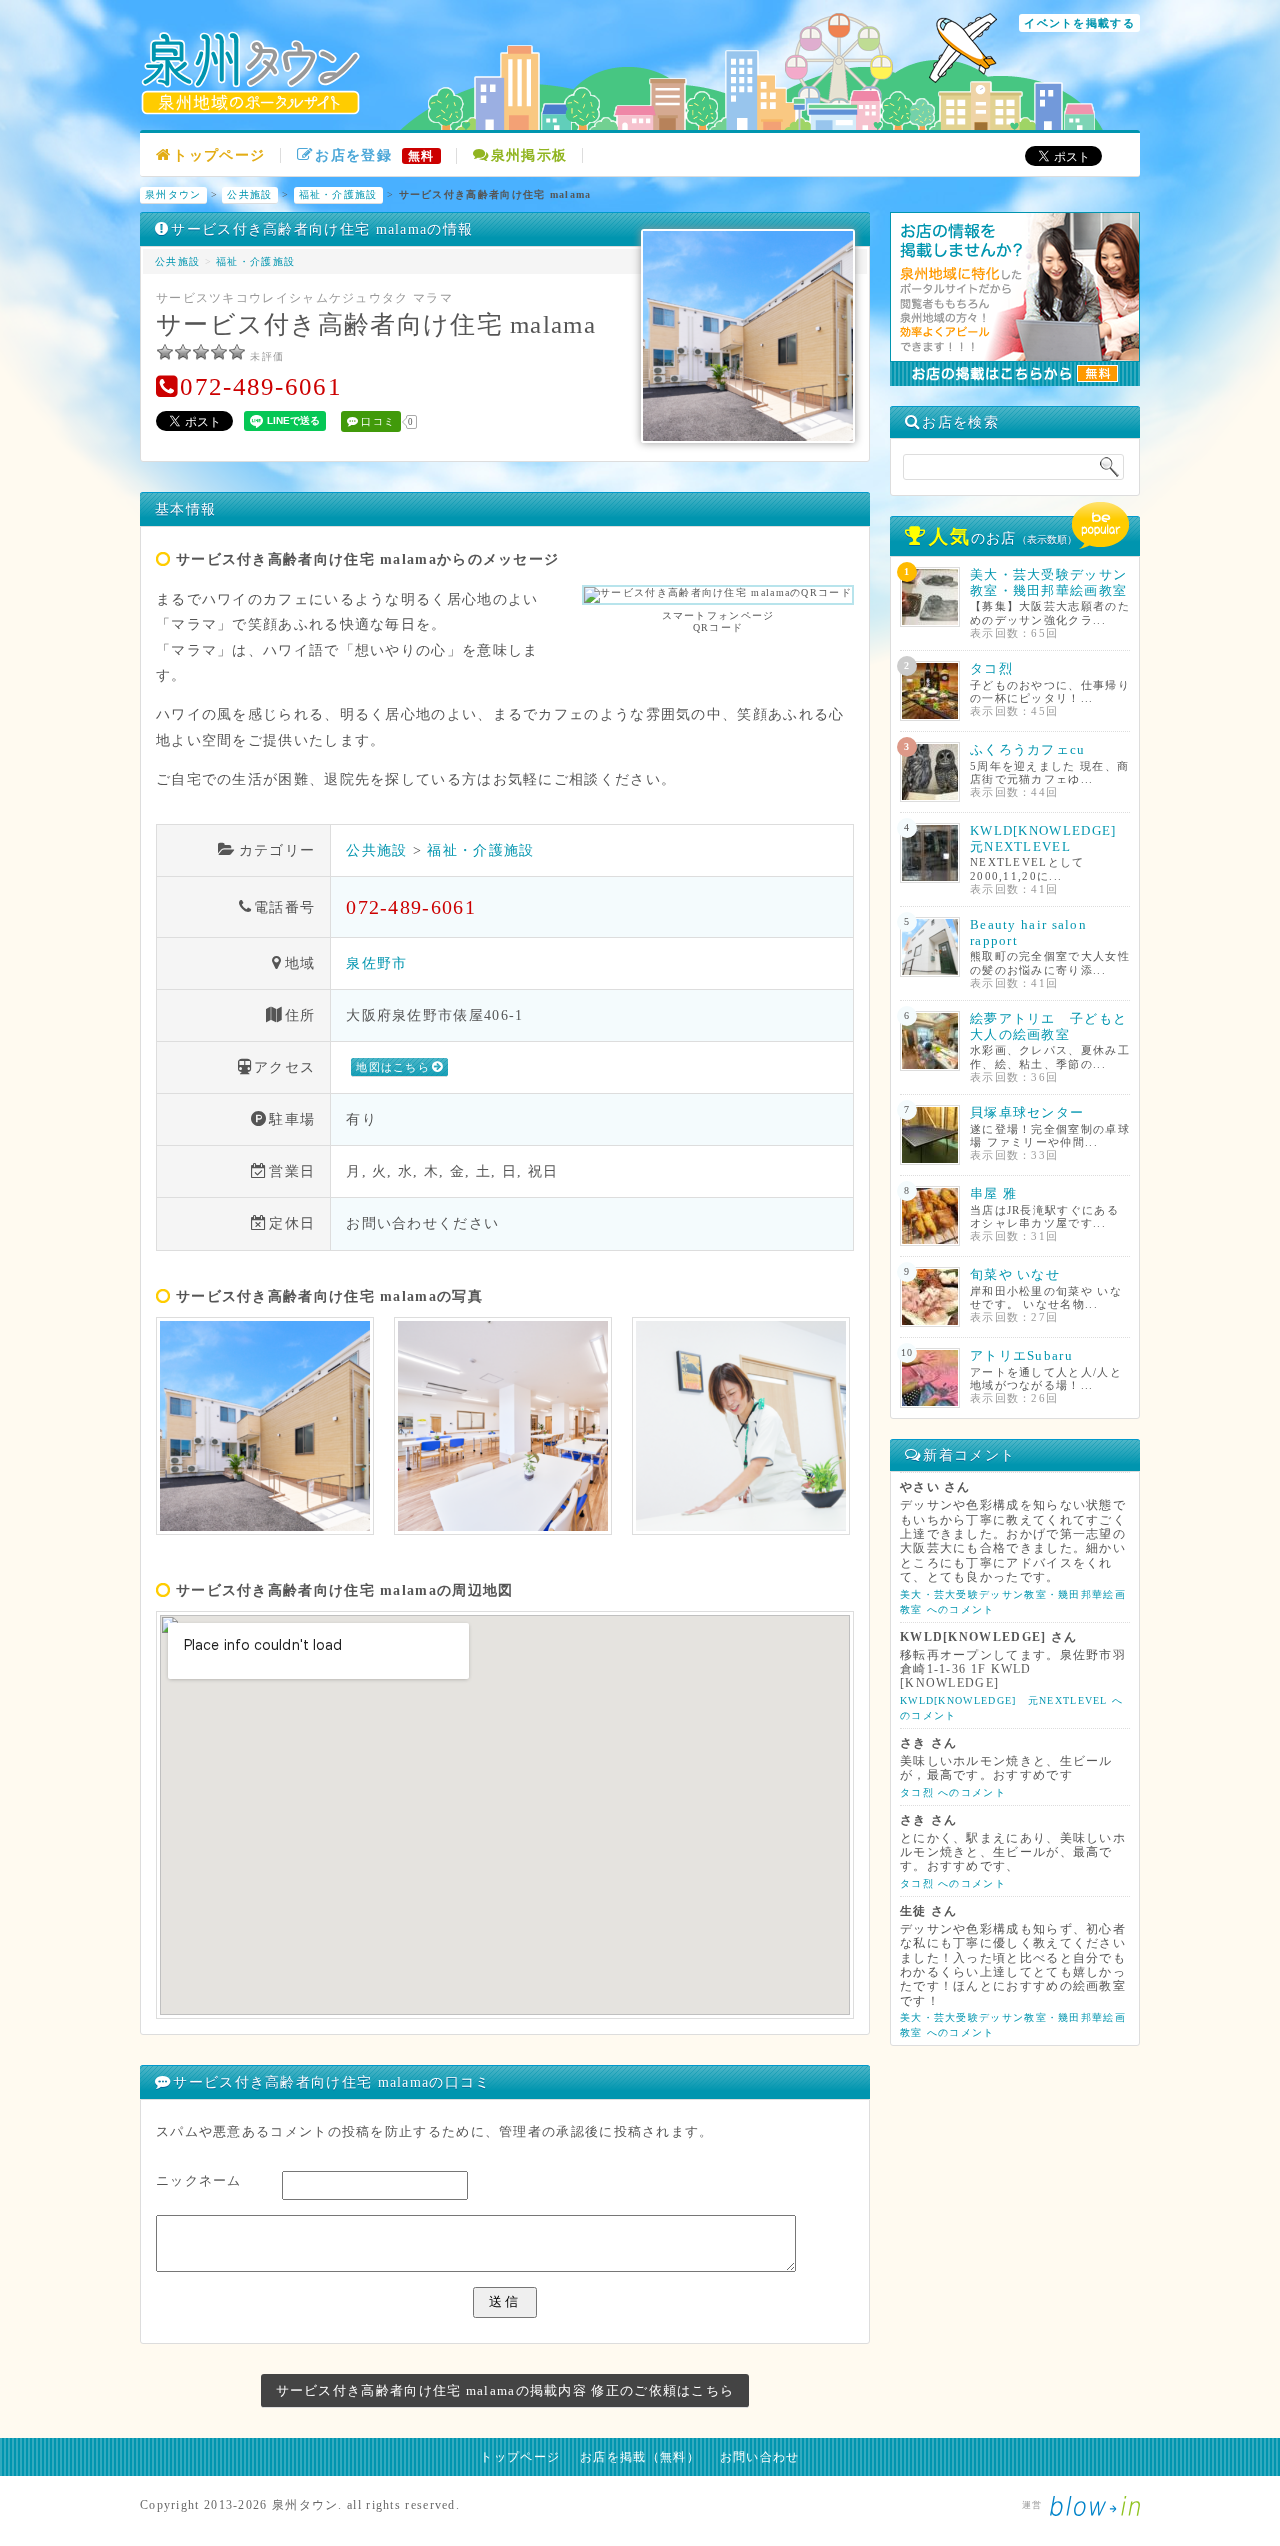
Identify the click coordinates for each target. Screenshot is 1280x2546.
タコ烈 (991, 668)
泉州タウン (173, 194)
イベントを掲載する (1079, 23)
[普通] (201, 352)
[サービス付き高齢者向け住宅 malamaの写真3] (741, 1426)
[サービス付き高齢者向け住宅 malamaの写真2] (503, 1426)
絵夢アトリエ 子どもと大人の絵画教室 (1048, 1026)
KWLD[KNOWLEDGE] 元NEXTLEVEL (1050, 838)
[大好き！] (237, 352)
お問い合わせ (760, 2457)
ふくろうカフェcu (1028, 749)
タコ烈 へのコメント (953, 1792)
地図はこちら (393, 1067)
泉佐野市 (376, 963)
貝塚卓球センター (1027, 1112)
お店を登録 (374, 155)
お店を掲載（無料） (640, 2457)
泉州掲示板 (529, 155)
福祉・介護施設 (338, 194)
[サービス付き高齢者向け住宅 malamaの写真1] (265, 1426)
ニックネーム (199, 2180)
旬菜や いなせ (1015, 1274)
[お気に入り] (219, 352)
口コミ (378, 421)
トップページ (219, 155)
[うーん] (165, 352)
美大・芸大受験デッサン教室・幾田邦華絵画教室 (1048, 582)
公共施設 (249, 194)
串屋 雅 (993, 1193)
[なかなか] (183, 352)
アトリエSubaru (1021, 1355)
